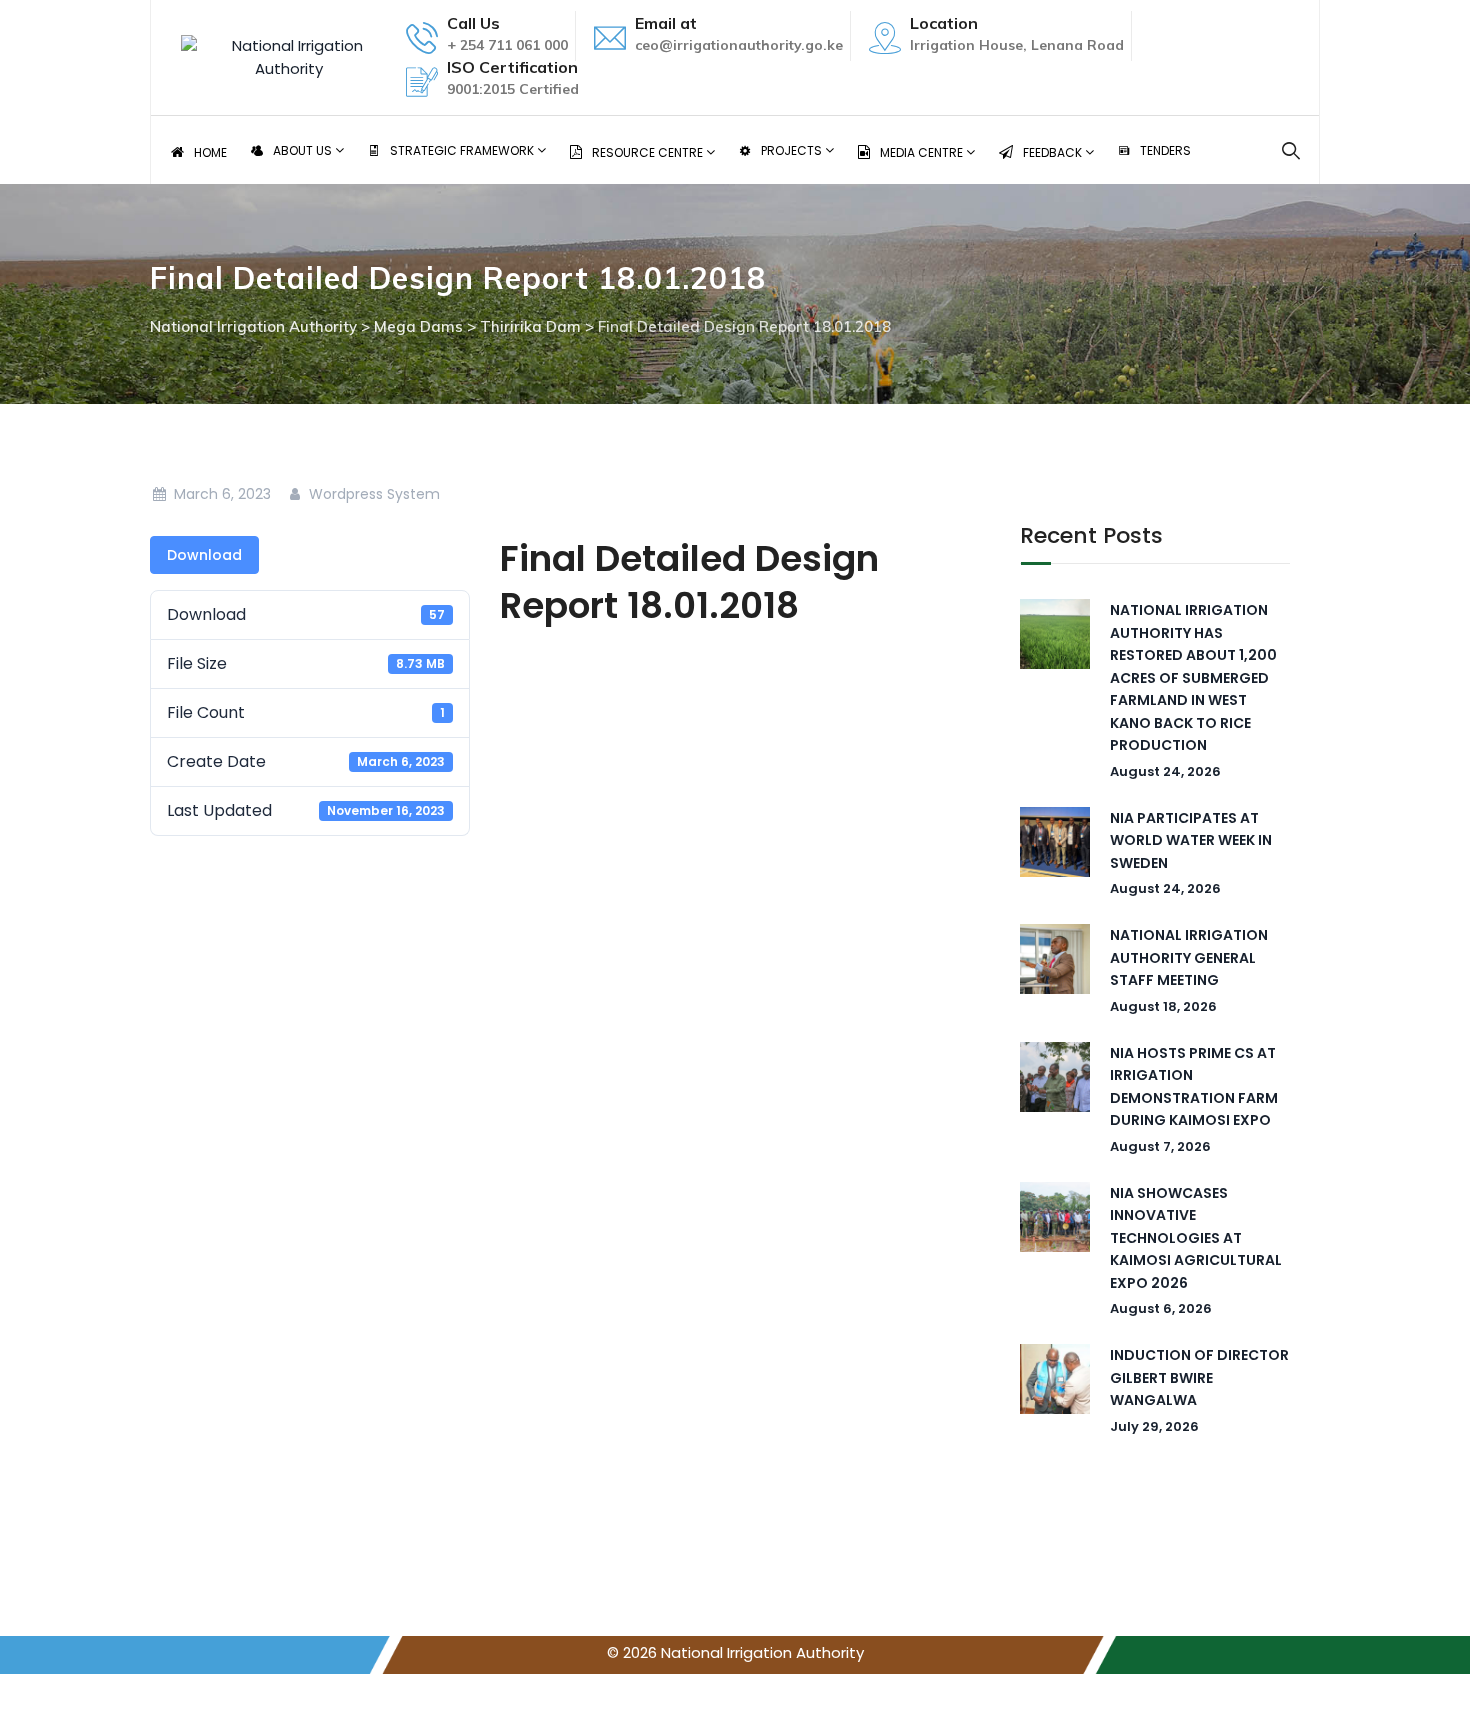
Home (210, 152)
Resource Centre (649, 152)
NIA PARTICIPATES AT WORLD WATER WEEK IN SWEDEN (1191, 840)
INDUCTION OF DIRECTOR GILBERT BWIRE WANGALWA (1199, 1377)
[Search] (1291, 150)
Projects (793, 150)
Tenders (1165, 150)
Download (204, 555)
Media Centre (923, 152)
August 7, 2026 (1160, 1146)
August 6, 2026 (1161, 1308)
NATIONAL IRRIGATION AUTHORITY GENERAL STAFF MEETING (1189, 957)
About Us (304, 150)
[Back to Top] (1427, 1691)
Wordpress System (372, 494)
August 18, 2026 (1163, 1006)
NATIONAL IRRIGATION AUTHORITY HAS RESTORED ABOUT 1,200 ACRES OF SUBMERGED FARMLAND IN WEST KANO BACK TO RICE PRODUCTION (1193, 677)
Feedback (1054, 152)
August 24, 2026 (1165, 771)
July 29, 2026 (1154, 1426)
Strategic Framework (463, 150)
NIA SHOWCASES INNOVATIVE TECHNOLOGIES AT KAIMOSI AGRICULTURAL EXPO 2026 (1196, 1238)
